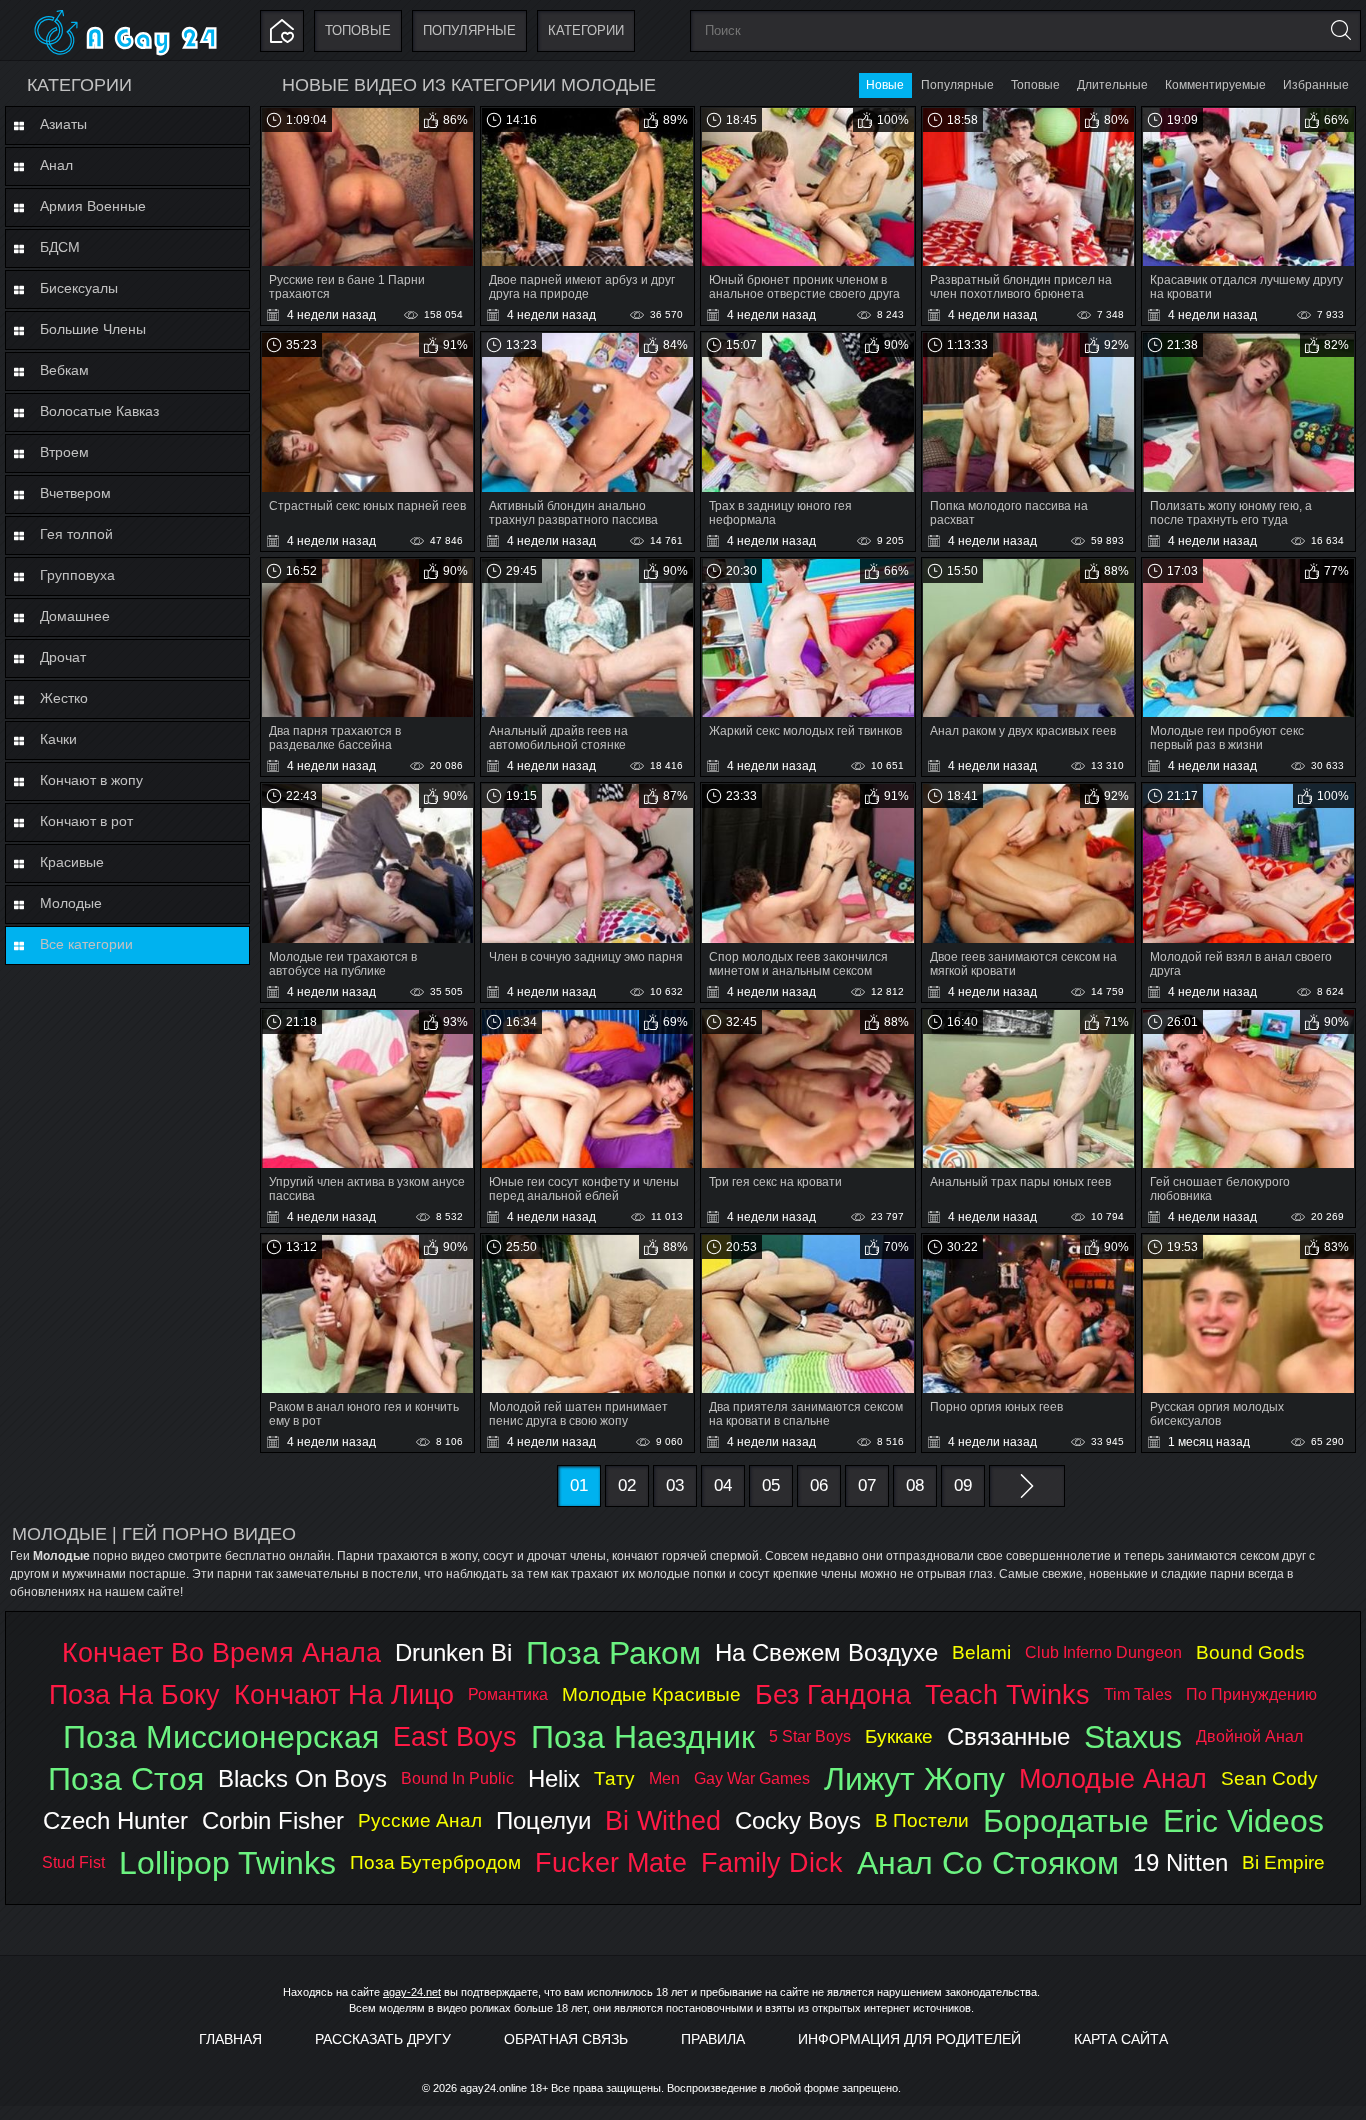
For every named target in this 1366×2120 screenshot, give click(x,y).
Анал (56, 165)
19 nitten (1180, 1862)
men (664, 1778)
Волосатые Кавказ (99, 411)
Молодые (71, 903)
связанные (1008, 1736)
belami (981, 1652)
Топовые (358, 30)
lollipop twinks (227, 1863)
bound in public (457, 1778)
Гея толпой (76, 534)
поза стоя (126, 1779)
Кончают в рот (86, 821)
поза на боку (134, 1694)
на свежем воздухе (826, 1652)
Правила (713, 2039)
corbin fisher (273, 1820)
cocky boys (798, 1820)
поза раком (613, 1653)
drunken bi (453, 1652)
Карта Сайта (1121, 2039)
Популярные (469, 30)
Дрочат (63, 657)
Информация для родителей (909, 2039)
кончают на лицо (344, 1694)
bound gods (1250, 1652)
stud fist (73, 1862)
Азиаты (63, 124)
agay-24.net (412, 1992)
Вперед (1027, 1486)
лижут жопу (914, 1779)
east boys (455, 1736)
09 (963, 1485)
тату (614, 1778)
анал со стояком (988, 1863)
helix (554, 1778)
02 (627, 1485)
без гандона (833, 1694)
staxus (1133, 1737)
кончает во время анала (221, 1652)
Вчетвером (75, 493)
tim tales (1138, 1694)
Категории (586, 30)
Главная (230, 2039)
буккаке (899, 1736)
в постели (922, 1820)
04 (723, 1485)
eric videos (1243, 1821)
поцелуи (543, 1820)
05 (771, 1485)
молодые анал (1113, 1778)
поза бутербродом (435, 1862)
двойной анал (1249, 1736)
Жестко (64, 698)
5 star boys (810, 1736)
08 (915, 1485)
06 (819, 1485)
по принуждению (1251, 1694)
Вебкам (64, 370)
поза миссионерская (221, 1737)
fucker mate (611, 1862)
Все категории (86, 944)
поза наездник (643, 1737)
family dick (772, 1862)
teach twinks (1007, 1694)
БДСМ (60, 247)
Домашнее (75, 616)
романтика (508, 1694)
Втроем (64, 452)
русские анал (420, 1820)
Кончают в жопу (91, 780)
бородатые (1066, 1821)
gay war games (752, 1778)
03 (675, 1485)
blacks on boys (302, 1778)
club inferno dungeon (1103, 1652)
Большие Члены (93, 329)
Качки (58, 739)
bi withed (663, 1820)
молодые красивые (651, 1694)
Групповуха (77, 575)
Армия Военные (93, 206)
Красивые (72, 862)
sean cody (1269, 1778)
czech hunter (115, 1820)
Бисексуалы (79, 288)
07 (867, 1485)
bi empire (1283, 1862)
